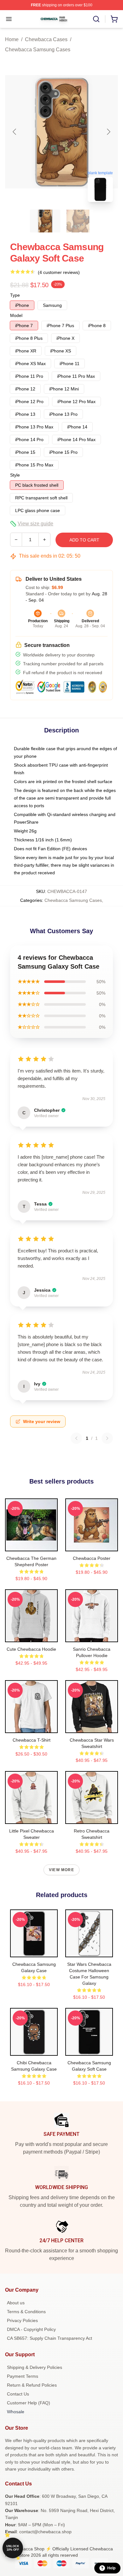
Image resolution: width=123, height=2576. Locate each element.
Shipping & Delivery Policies (35, 2367)
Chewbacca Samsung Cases (38, 50)
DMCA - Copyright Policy (31, 2329)
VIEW (31, 1545)
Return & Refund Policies (32, 2385)
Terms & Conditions (26, 2312)
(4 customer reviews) (59, 272)
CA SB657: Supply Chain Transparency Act (50, 2338)
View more (61, 1870)
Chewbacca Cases (46, 39)
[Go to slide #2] (78, 221)
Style (15, 475)
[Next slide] (108, 132)
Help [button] (111, 2568)
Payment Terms (23, 2376)
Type (15, 295)
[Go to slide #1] (45, 221)
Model (16, 315)
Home (12, 39)
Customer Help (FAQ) (29, 2403)
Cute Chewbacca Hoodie (31, 1649)
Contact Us (18, 2394)
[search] (96, 19)
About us (16, 2303)
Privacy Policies (22, 2320)
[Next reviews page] (107, 1438)
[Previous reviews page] (76, 1438)
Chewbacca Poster (92, 1558)
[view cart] (114, 19)
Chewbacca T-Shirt (32, 1740)
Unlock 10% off (13, 2548)
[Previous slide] (15, 132)
